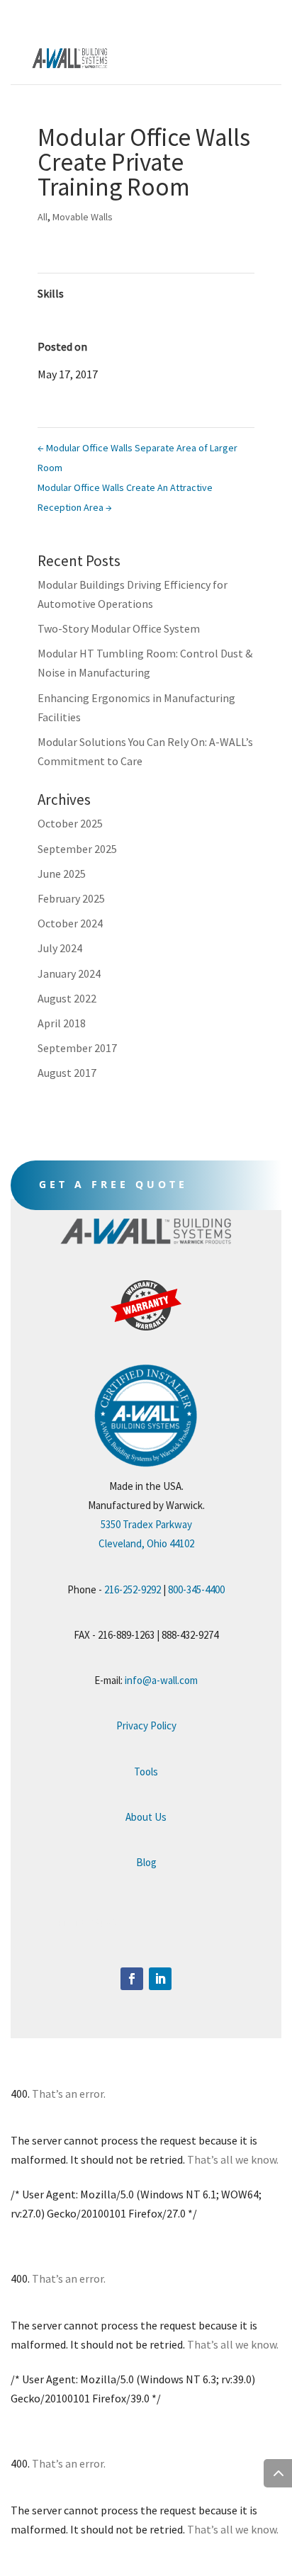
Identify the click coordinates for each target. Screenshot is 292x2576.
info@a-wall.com (161, 1680)
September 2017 (77, 1048)
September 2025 (77, 849)
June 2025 (62, 874)
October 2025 (70, 823)
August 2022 (67, 998)
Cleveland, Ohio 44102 (146, 1543)
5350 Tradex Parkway (146, 1524)
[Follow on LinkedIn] (160, 1979)
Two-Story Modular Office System (119, 628)
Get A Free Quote (113, 1184)
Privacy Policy (146, 1725)
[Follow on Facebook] (132, 1979)
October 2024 (70, 923)
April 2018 (62, 1023)
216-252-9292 (133, 1589)
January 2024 (69, 973)
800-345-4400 (196, 1589)
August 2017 (67, 1073)
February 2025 (71, 898)
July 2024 (60, 948)
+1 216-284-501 (89, 1923)
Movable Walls (83, 217)
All (43, 217)
